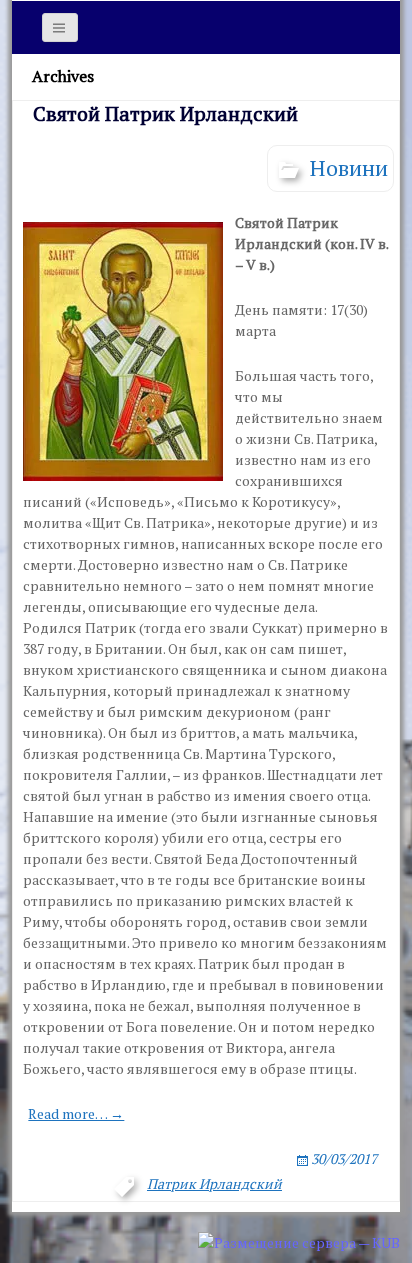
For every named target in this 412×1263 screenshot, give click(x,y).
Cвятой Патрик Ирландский (165, 113)
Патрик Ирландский (214, 1183)
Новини (349, 167)
